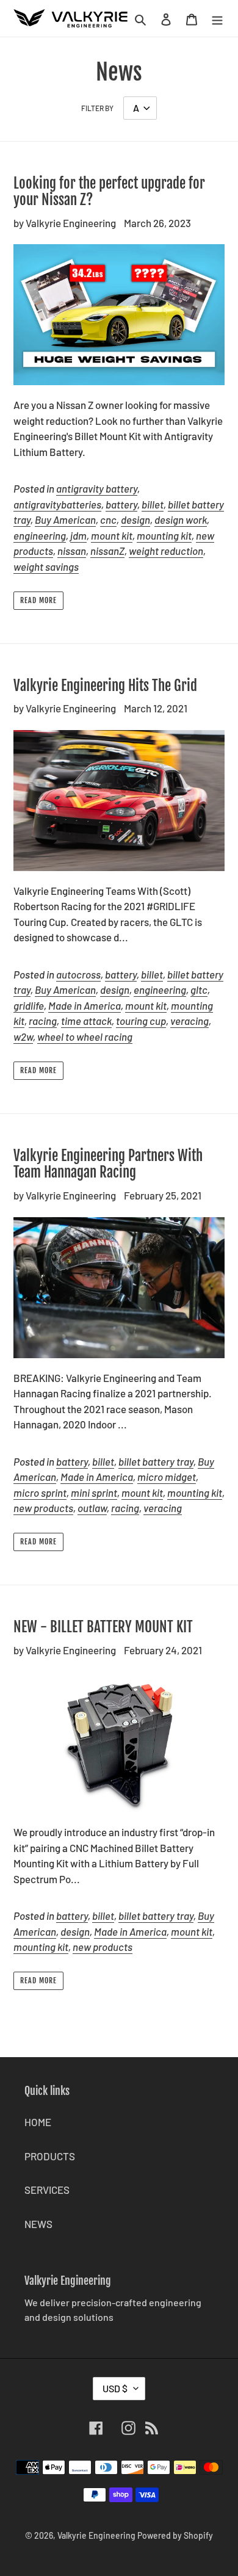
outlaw (92, 1508)
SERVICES (47, 2190)
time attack (86, 1021)
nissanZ (107, 551)
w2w (23, 1037)
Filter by (97, 108)
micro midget (167, 1477)
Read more (38, 600)
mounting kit (164, 535)
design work (181, 519)
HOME (38, 2122)
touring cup (141, 1021)
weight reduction (166, 551)
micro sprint (40, 1492)
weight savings (46, 566)
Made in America (85, 1005)
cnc (108, 519)
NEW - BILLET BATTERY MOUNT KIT (103, 1627)
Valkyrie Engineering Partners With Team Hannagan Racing (108, 1164)
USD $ (115, 2388)
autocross (78, 974)
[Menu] (217, 18)
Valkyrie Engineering (96, 2535)
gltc (199, 990)
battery (121, 504)
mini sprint (94, 1492)
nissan (72, 551)
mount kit (112, 535)
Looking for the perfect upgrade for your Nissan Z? (109, 192)
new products (43, 1508)
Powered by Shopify (175, 2535)
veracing (189, 1021)
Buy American (65, 519)
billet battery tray (156, 1461)
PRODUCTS (50, 2156)
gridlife (29, 1005)
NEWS (38, 2224)
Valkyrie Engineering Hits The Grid (105, 686)
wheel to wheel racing (85, 1037)
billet (153, 504)
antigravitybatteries (57, 504)
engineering (40, 535)
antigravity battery (97, 488)
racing (43, 1021)
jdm (78, 535)
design (135, 519)
